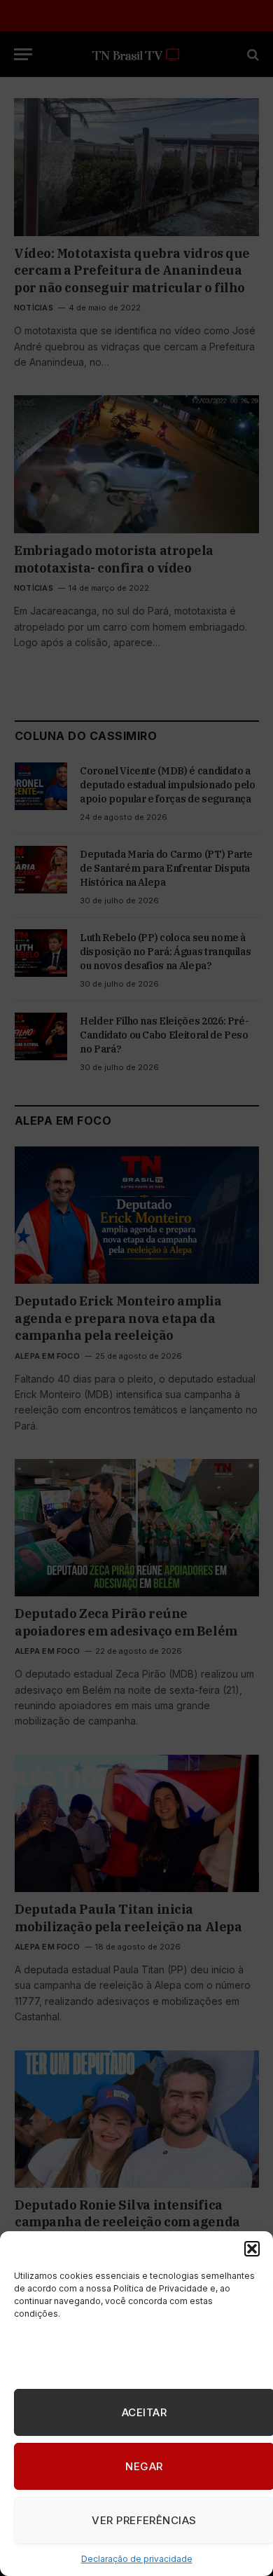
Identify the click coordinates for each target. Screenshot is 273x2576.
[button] (252, 2249)
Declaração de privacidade (137, 2559)
